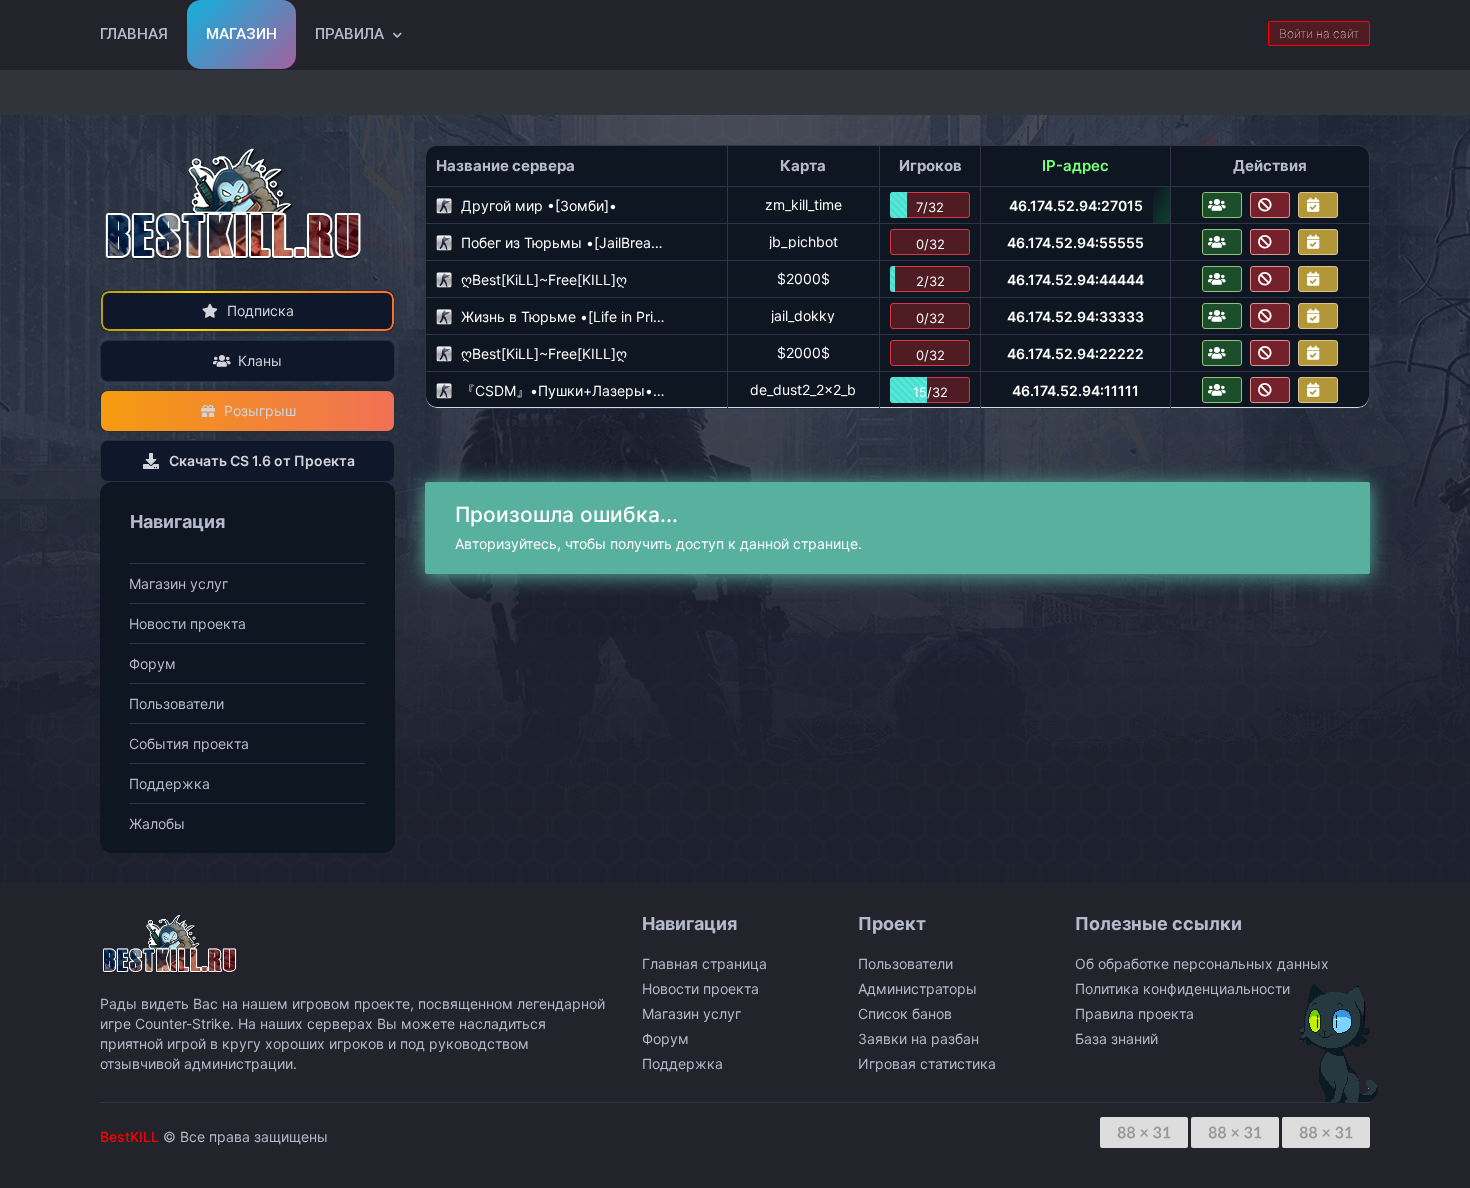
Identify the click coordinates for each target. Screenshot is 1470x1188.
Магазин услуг (178, 583)
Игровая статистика (927, 1063)
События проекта (189, 743)
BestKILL (129, 1136)
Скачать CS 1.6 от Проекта (262, 460)
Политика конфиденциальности (1182, 988)
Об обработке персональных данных (1202, 963)
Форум (152, 663)
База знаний (1116, 1038)
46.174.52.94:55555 (1075, 242)
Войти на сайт (1319, 33)
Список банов (905, 1013)
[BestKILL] (235, 203)
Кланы (260, 360)
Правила (349, 34)
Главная (134, 34)
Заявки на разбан (918, 1038)
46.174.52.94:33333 (1075, 316)
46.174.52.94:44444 (1075, 279)
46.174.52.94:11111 (1075, 390)
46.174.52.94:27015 (1076, 205)
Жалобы (157, 823)
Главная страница (704, 963)
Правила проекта (1134, 1013)
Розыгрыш (260, 410)
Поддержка (169, 783)
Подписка (260, 310)
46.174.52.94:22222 (1075, 353)
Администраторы (917, 988)
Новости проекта (187, 623)
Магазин (241, 34)
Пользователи (176, 703)
